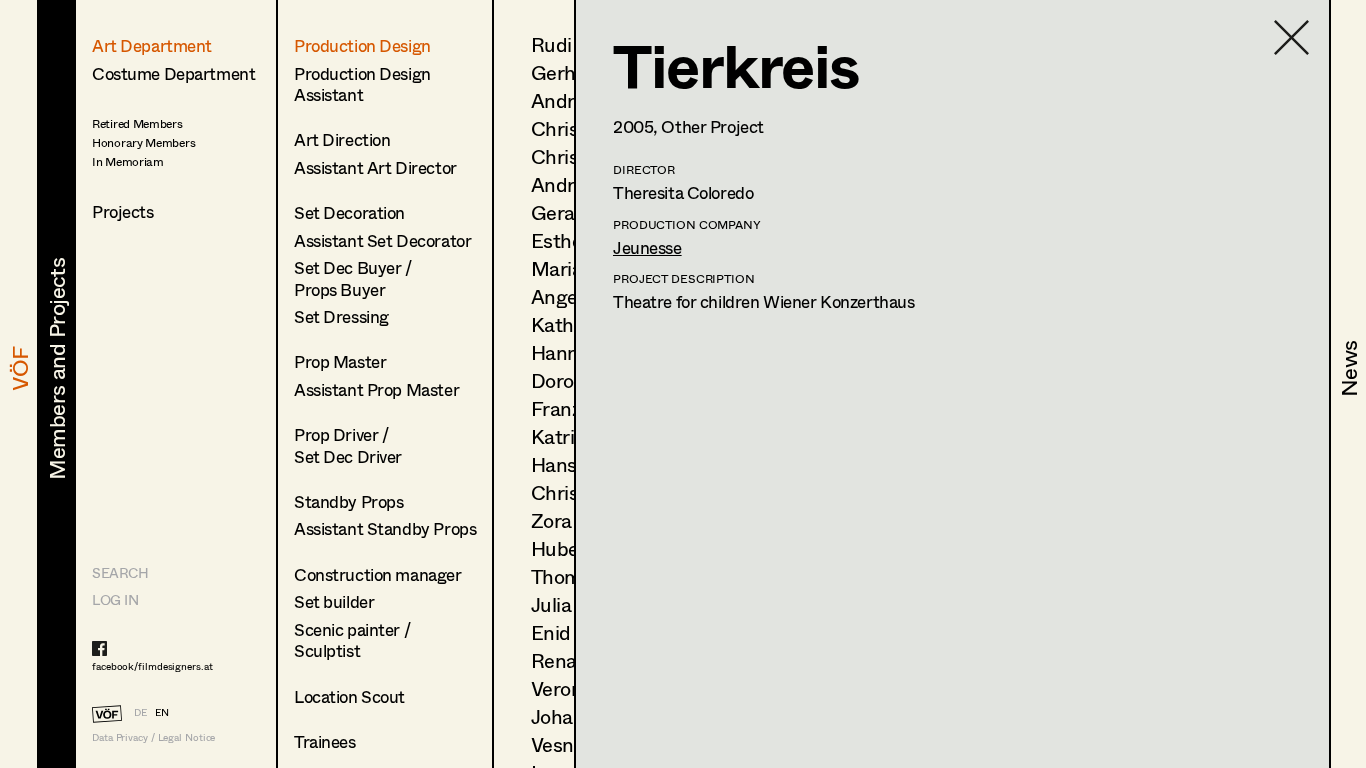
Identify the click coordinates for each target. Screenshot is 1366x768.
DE (140, 712)
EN (162, 712)
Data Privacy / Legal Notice (153, 737)
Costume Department (173, 73)
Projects (123, 211)
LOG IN (115, 599)
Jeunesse (647, 247)
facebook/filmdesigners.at (152, 666)
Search (120, 572)
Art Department (152, 45)
